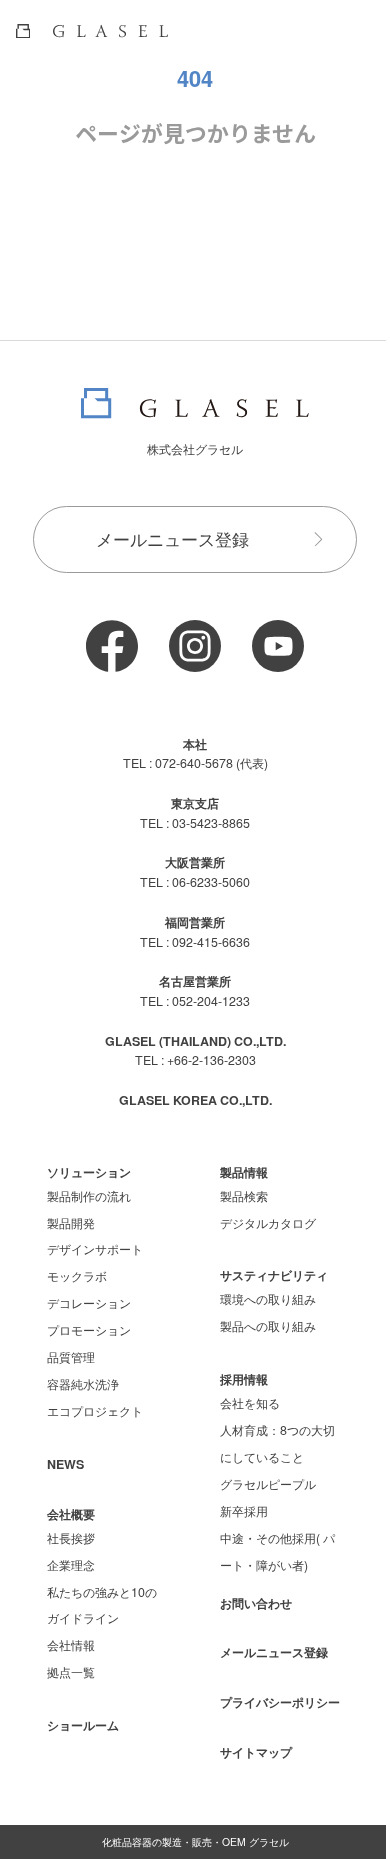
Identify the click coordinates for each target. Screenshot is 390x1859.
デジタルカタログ (268, 1223)
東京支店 (195, 803)
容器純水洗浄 (83, 1384)
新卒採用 (244, 1511)
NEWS (65, 1464)
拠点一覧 (71, 1672)
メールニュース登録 (172, 539)
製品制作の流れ (89, 1196)
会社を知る (250, 1403)
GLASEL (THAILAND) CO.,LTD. (195, 1041)
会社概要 (71, 1514)
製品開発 (71, 1223)
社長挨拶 (71, 1538)
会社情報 (71, 1645)
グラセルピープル (268, 1484)
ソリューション (89, 1172)
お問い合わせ (256, 1603)
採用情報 (244, 1379)
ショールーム (83, 1725)
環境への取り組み (268, 1299)
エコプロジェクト (95, 1411)
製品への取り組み (268, 1326)
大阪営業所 (195, 862)
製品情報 (244, 1172)
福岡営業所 (195, 922)
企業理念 (71, 1565)
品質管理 (71, 1357)
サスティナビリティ (274, 1275)
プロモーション (89, 1330)
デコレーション (89, 1303)
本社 (195, 744)
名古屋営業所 (195, 981)
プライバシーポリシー (280, 1702)
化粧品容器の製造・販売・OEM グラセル (195, 1841)
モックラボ (77, 1276)
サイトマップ (256, 1752)
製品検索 (244, 1196)
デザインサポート (95, 1249)
